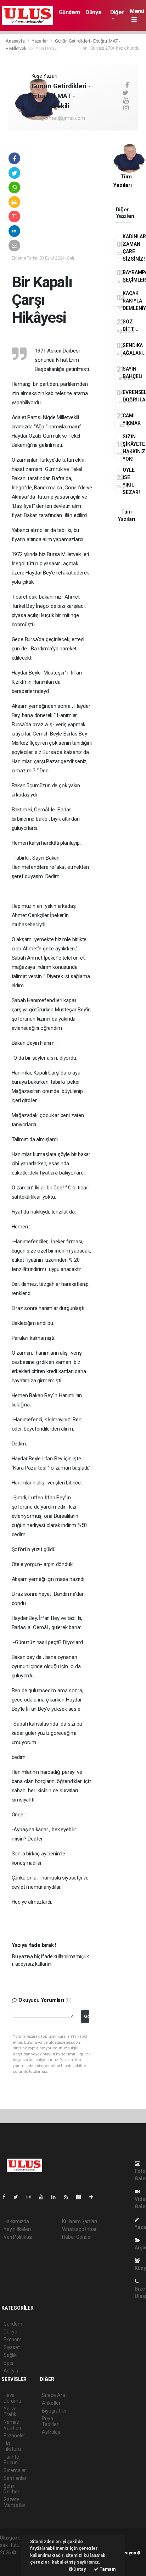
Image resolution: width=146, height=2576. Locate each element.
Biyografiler (54, 2411)
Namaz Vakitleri (12, 2425)
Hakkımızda (16, 2221)
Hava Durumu (12, 2398)
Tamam (107, 2569)
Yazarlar (40, 41)
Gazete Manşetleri (15, 2502)
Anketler (51, 2403)
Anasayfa (16, 41)
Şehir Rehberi (12, 2489)
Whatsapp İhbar (79, 2229)
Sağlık (10, 2355)
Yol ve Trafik (10, 2411)
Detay (79, 2569)
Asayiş (11, 2371)
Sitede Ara (53, 2395)
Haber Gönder (77, 2237)
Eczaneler (14, 2436)
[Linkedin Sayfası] (56, 2197)
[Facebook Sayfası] (7, 2197)
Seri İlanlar (15, 2478)
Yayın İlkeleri (17, 2229)
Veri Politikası (18, 2237)
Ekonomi (13, 2339)
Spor (9, 2363)
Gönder (87, 2016)
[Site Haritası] (82, 2197)
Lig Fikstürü (12, 2446)
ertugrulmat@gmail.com (58, 118)
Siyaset (12, 2347)
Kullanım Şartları (80, 2221)
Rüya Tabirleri (50, 2421)
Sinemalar (15, 2470)
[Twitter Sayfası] (19, 2197)
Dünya (93, 12)
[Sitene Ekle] (94, 2197)
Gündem (69, 12)
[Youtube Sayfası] (44, 2197)
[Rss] (69, 2197)
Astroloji (51, 2432)
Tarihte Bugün (11, 2460)
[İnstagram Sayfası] (32, 2197)
